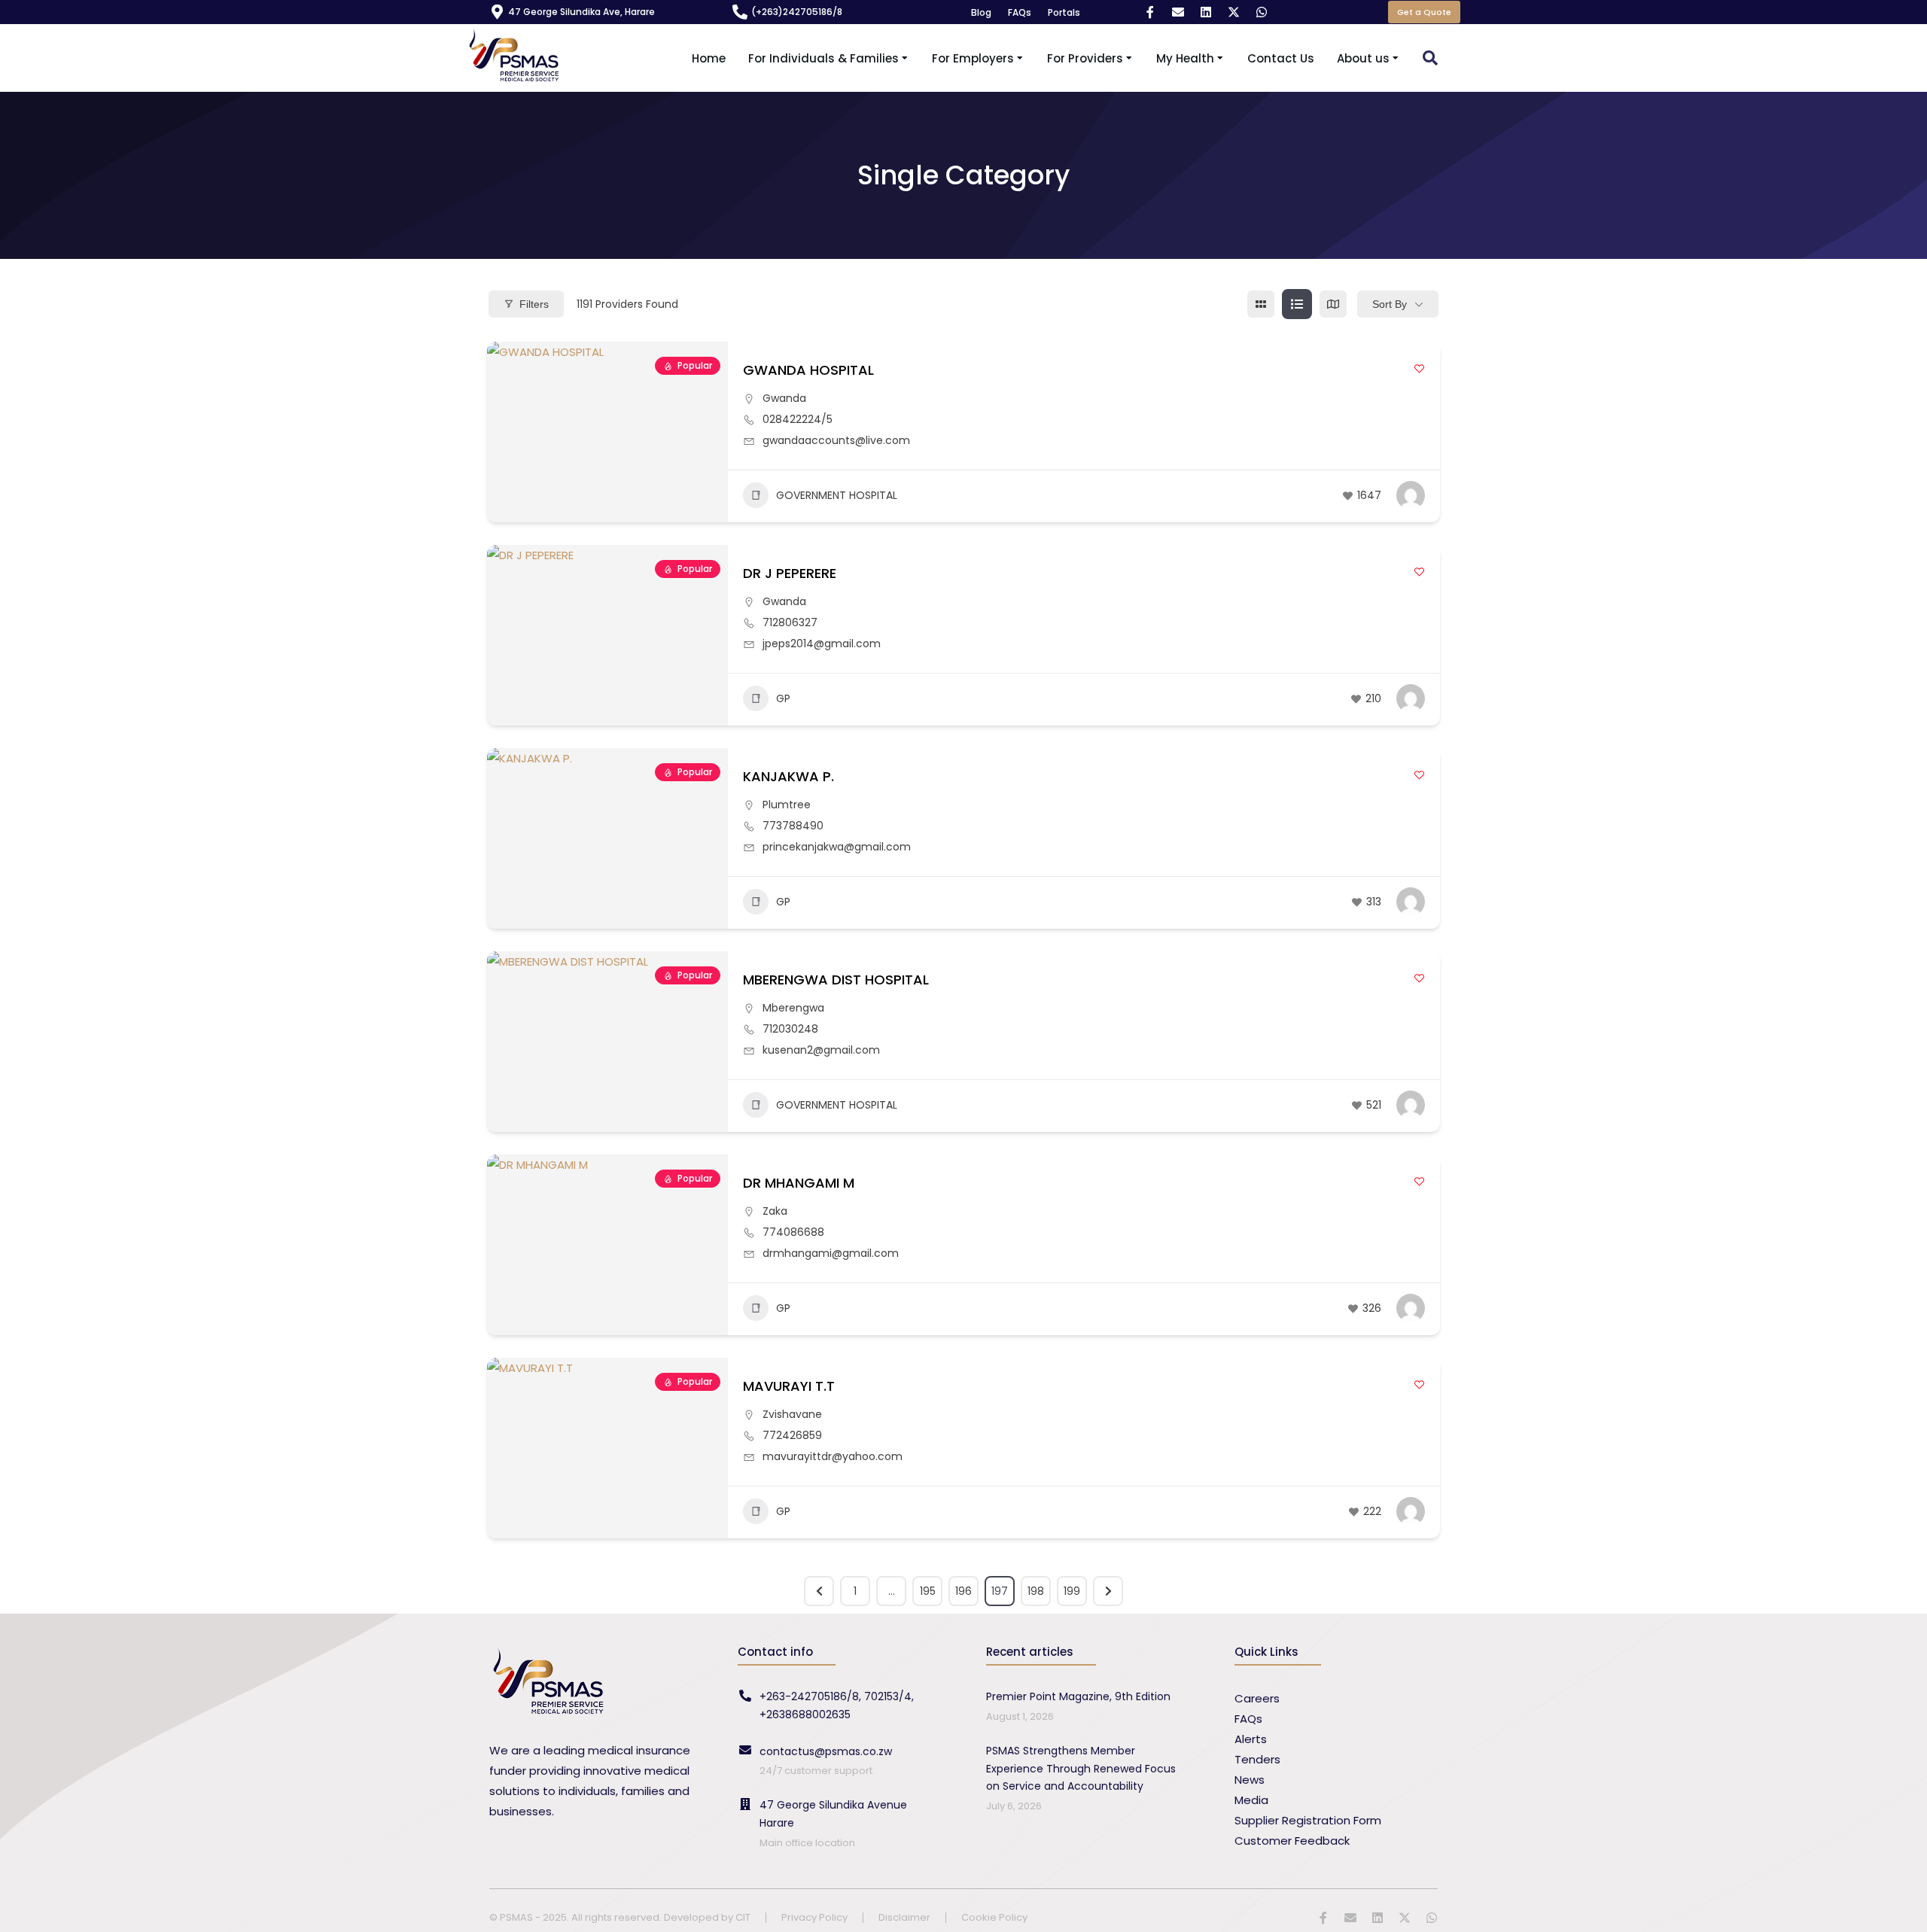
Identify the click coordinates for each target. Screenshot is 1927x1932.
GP (783, 698)
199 (1072, 1591)
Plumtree (787, 805)
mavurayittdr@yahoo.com (833, 1456)
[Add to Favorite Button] (1419, 368)
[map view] (1333, 304)
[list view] (1297, 304)
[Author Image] (1411, 495)
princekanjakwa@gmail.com (837, 847)
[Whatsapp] (1262, 12)
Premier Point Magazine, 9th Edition (1078, 1696)
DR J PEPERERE (790, 573)
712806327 (790, 622)
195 (928, 1591)
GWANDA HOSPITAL (808, 370)
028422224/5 (798, 419)
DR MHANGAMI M (799, 1183)
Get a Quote (1424, 12)
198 (1036, 1591)
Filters (534, 304)
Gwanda (784, 398)
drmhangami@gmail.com (831, 1253)
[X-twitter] (1234, 12)
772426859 (792, 1435)
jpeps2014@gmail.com (822, 643)
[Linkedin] (1206, 12)
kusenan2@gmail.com (821, 1050)
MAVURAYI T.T (789, 1386)
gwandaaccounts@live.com (836, 440)
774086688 (793, 1232)
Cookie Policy (994, 1918)
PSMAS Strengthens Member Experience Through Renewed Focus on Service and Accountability (1081, 1769)
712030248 (790, 1029)
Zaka (775, 1211)
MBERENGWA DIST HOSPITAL (836, 980)
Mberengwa (793, 1008)
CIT (743, 1917)
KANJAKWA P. (788, 776)
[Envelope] (1178, 12)
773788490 (793, 826)
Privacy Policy (814, 1918)
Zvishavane (792, 1414)
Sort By (1390, 304)
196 (963, 1591)
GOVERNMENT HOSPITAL (837, 495)
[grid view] (1261, 304)
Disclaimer (904, 1918)
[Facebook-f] (1150, 12)
